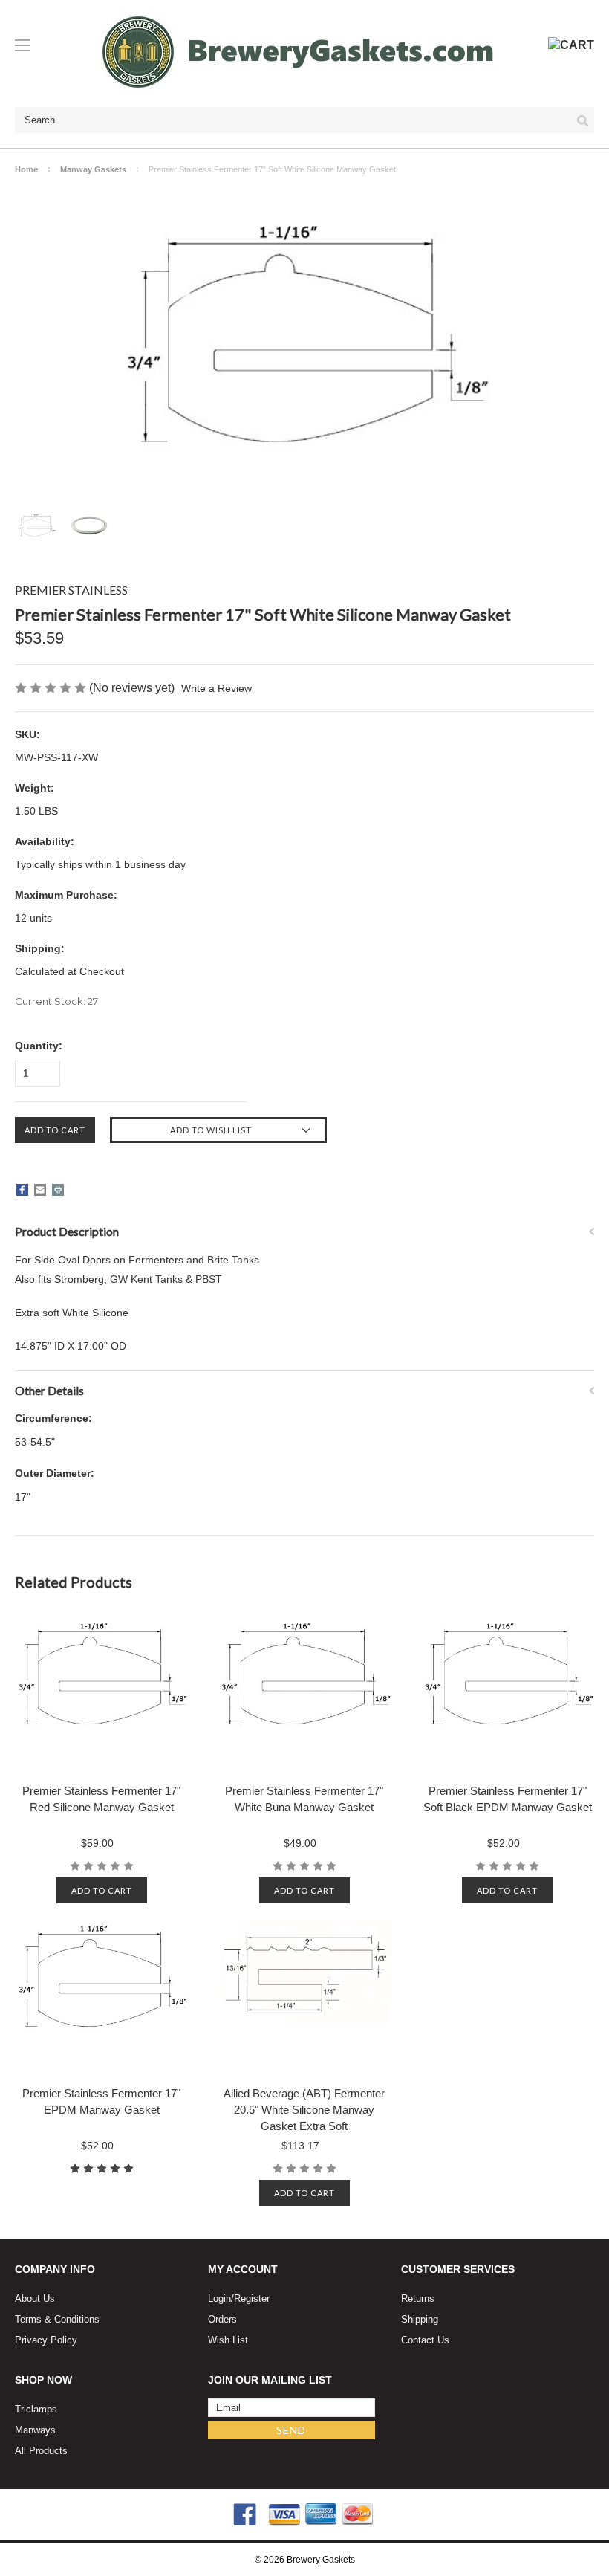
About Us (35, 2298)
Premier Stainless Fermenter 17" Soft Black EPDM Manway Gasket (508, 1799)
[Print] (58, 1190)
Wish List (228, 2340)
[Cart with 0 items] (571, 45)
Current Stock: (56, 1001)
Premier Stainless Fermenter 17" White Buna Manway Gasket (304, 1799)
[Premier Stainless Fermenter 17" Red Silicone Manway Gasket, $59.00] (101, 1694)
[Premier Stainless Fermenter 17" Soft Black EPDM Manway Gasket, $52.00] (508, 1694)
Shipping (420, 2319)
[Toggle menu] (29, 45)
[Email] (40, 1190)
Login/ (221, 2298)
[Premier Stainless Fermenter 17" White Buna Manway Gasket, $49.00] (304, 1694)
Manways (35, 2430)
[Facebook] (22, 1190)
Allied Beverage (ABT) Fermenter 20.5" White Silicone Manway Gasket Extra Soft (304, 2110)
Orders (222, 2319)
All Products (41, 2451)
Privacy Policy (46, 2340)
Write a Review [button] (216, 688)
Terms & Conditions (57, 2319)
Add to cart (102, 1890)
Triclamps (36, 2409)
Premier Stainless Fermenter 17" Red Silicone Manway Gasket (101, 1799)
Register (252, 2298)
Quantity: (39, 1046)
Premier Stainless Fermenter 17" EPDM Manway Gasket (101, 2101)
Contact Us (425, 2340)
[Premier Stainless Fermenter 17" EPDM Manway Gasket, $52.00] (101, 1996)
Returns (418, 2298)
